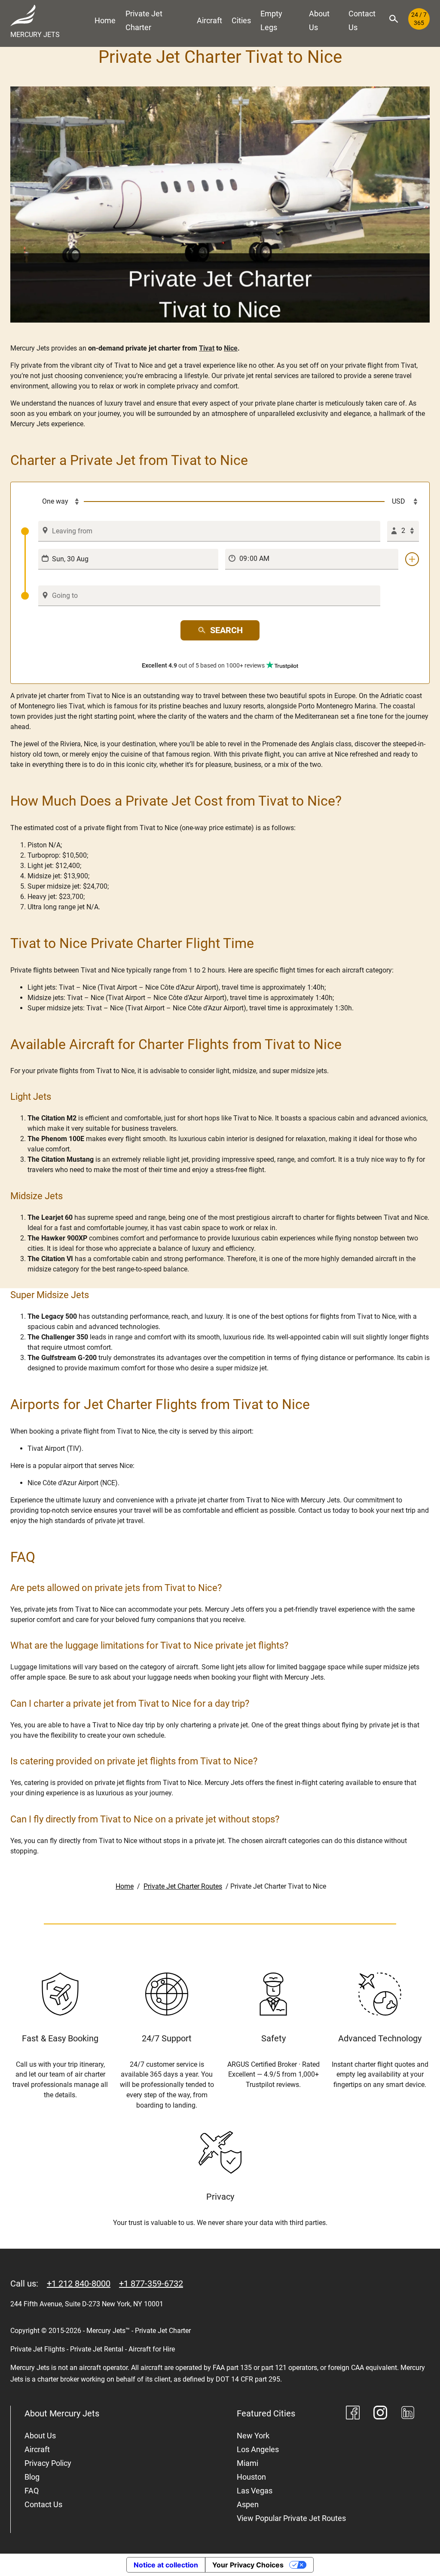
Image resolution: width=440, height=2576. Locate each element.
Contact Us (362, 20)
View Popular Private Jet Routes (291, 2518)
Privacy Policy (48, 2463)
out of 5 (203, 665)
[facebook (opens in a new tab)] (353, 2414)
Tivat (207, 348)
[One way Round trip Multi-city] (52, 502)
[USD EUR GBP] (402, 502)
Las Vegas (255, 2491)
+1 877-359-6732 (151, 2284)
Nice (231, 348)
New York (253, 2436)
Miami (247, 2463)
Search (226, 630)
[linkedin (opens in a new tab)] (408, 2414)
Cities (241, 20)
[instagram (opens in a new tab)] (380, 2414)
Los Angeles (258, 2449)
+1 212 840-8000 (79, 2284)
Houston (251, 2477)
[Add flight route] (412, 559)
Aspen (248, 2504)
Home (105, 20)
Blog (32, 2477)
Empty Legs (271, 20)
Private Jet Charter (144, 20)
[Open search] (394, 19)
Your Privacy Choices (248, 2565)
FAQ (32, 2491)
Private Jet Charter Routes (183, 1886)
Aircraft (209, 20)
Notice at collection (166, 2565)
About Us (319, 20)
